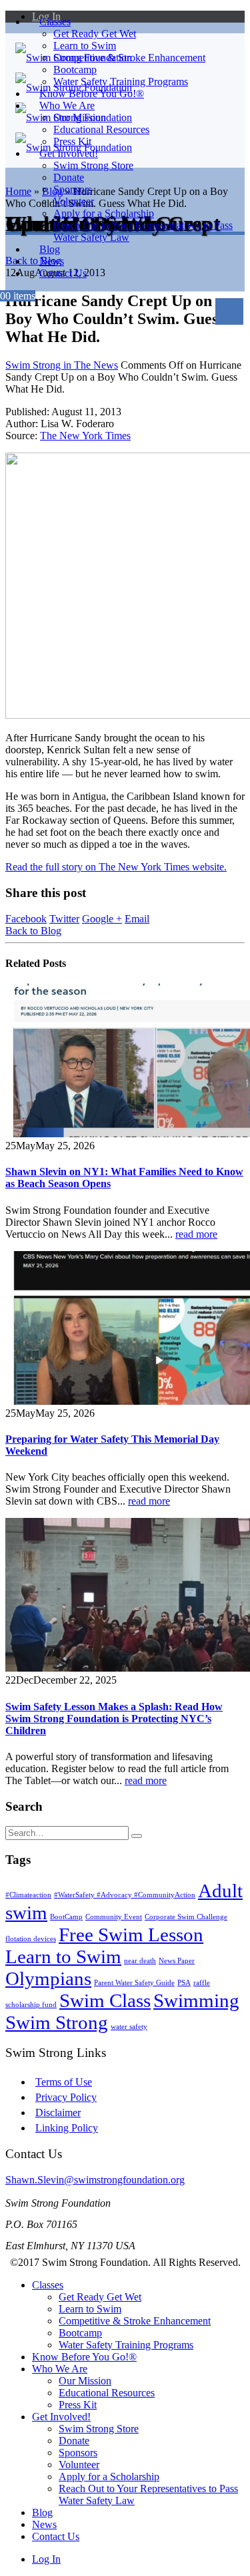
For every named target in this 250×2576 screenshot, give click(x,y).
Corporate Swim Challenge (186, 1917)
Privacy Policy (66, 2097)
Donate (69, 177)
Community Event (114, 1917)
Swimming (196, 2000)
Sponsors (73, 189)
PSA (184, 1983)
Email (137, 919)
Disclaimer (58, 2113)
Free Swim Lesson (131, 1934)
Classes (55, 22)
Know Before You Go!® (84, 2357)
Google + (102, 919)
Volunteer (74, 201)
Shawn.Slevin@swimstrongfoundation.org (95, 2180)
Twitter (64, 919)
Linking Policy (67, 2128)
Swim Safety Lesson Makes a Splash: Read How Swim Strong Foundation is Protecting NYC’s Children (114, 1719)
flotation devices (31, 1939)
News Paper (177, 1961)
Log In (46, 2559)
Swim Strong (57, 2022)
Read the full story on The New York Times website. (116, 867)
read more (196, 1234)
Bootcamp (75, 70)
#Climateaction (28, 1895)
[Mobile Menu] (229, 311)
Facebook (26, 919)
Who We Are (67, 105)
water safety (129, 2027)
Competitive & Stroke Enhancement (129, 58)
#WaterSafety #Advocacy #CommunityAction (125, 1895)
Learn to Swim (85, 46)
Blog (42, 2512)
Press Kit (78, 2405)
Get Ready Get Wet (95, 34)
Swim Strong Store (93, 165)
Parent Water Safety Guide (134, 1983)
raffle (202, 1983)
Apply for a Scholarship (104, 213)
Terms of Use (64, 2082)
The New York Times (85, 436)
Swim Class (105, 2000)
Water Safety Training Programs (126, 2345)
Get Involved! (69, 153)
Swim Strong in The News (62, 365)
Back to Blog (33, 931)
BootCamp (66, 1917)
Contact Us (63, 273)
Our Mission (80, 117)
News (44, 2524)
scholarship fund (31, 2005)
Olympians (48, 1978)
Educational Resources (101, 129)
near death (140, 1961)
